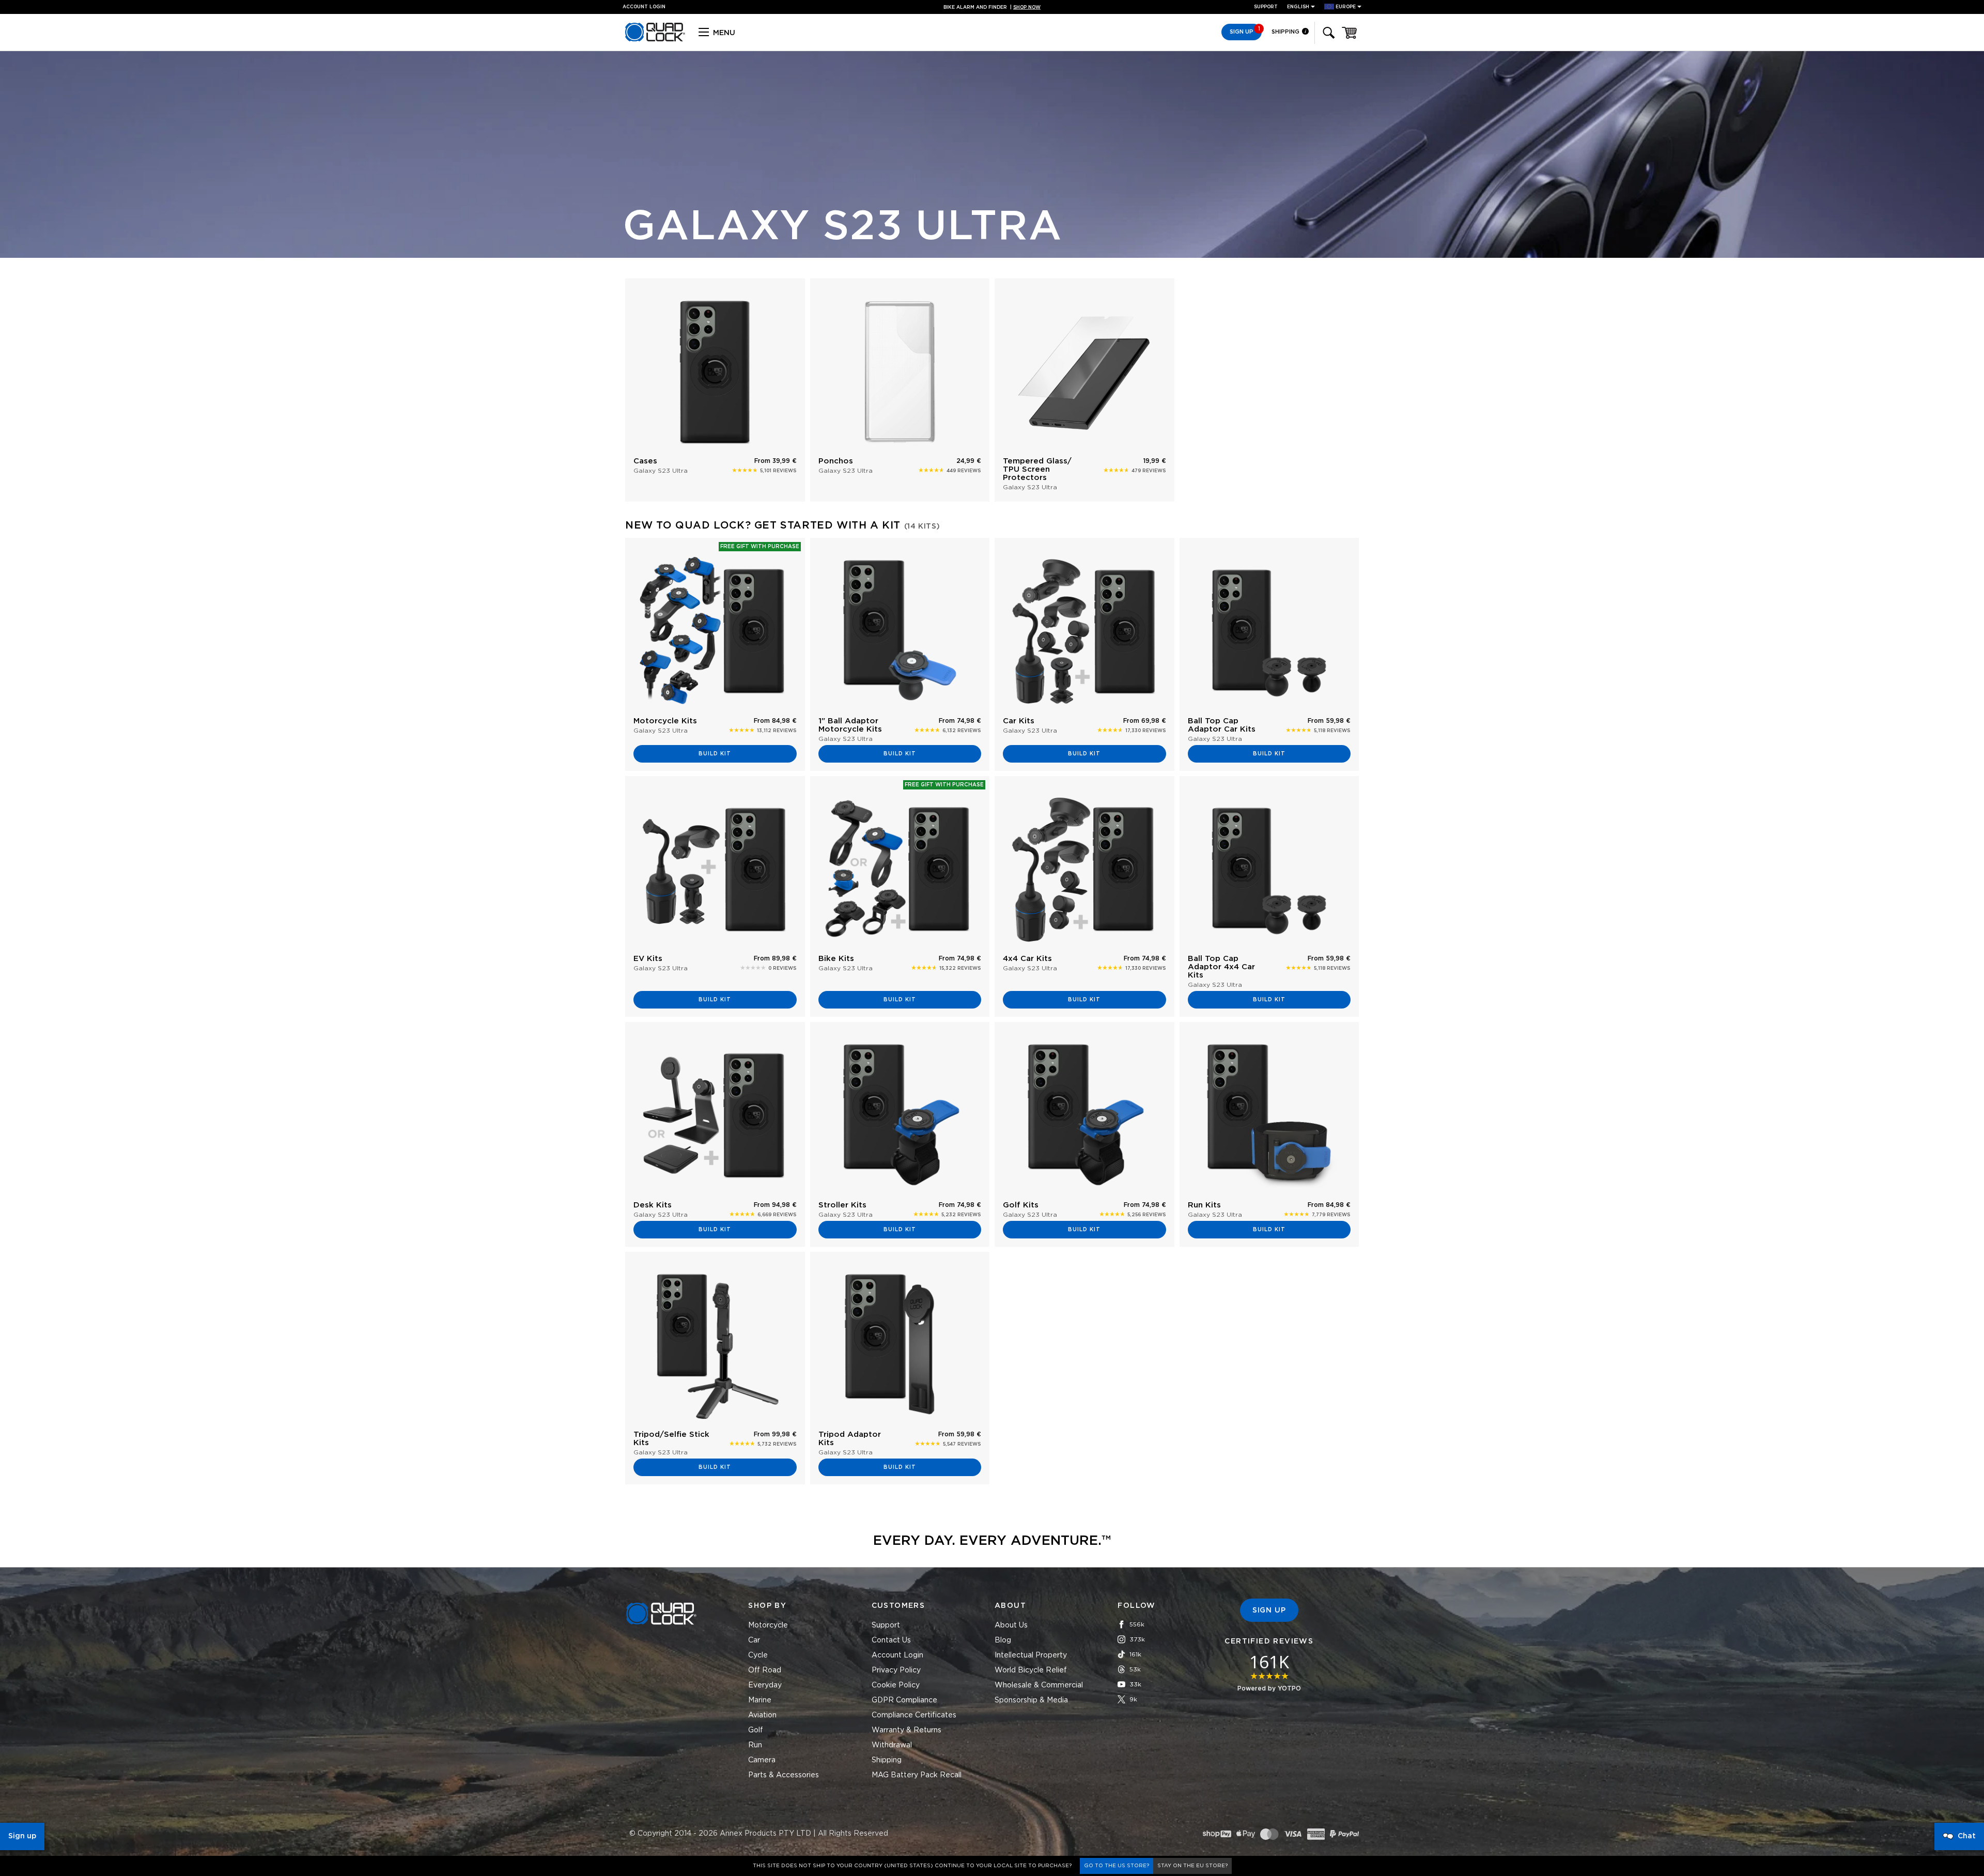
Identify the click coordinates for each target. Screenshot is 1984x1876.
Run (755, 1745)
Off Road (765, 1670)
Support (1266, 7)
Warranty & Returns (906, 1730)
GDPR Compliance (904, 1700)
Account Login (897, 1655)
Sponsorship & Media (1031, 1700)
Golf (756, 1730)
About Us (1011, 1625)
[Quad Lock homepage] (655, 40)
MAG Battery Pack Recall (917, 1775)
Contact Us (891, 1640)
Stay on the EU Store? (1192, 1866)
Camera (762, 1760)
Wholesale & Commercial (1039, 1685)
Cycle (758, 1655)
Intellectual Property (1031, 1655)
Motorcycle (768, 1625)
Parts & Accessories (784, 1775)
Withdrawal (892, 1745)
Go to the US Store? (1117, 1866)
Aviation (762, 1715)
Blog (1003, 1640)
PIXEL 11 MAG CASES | (992, 7)
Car (754, 1640)
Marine (760, 1700)
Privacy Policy (896, 1670)
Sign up (22, 1836)
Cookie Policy (896, 1685)
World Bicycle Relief (1031, 1670)
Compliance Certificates (914, 1715)
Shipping (1286, 32)
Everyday (765, 1685)
